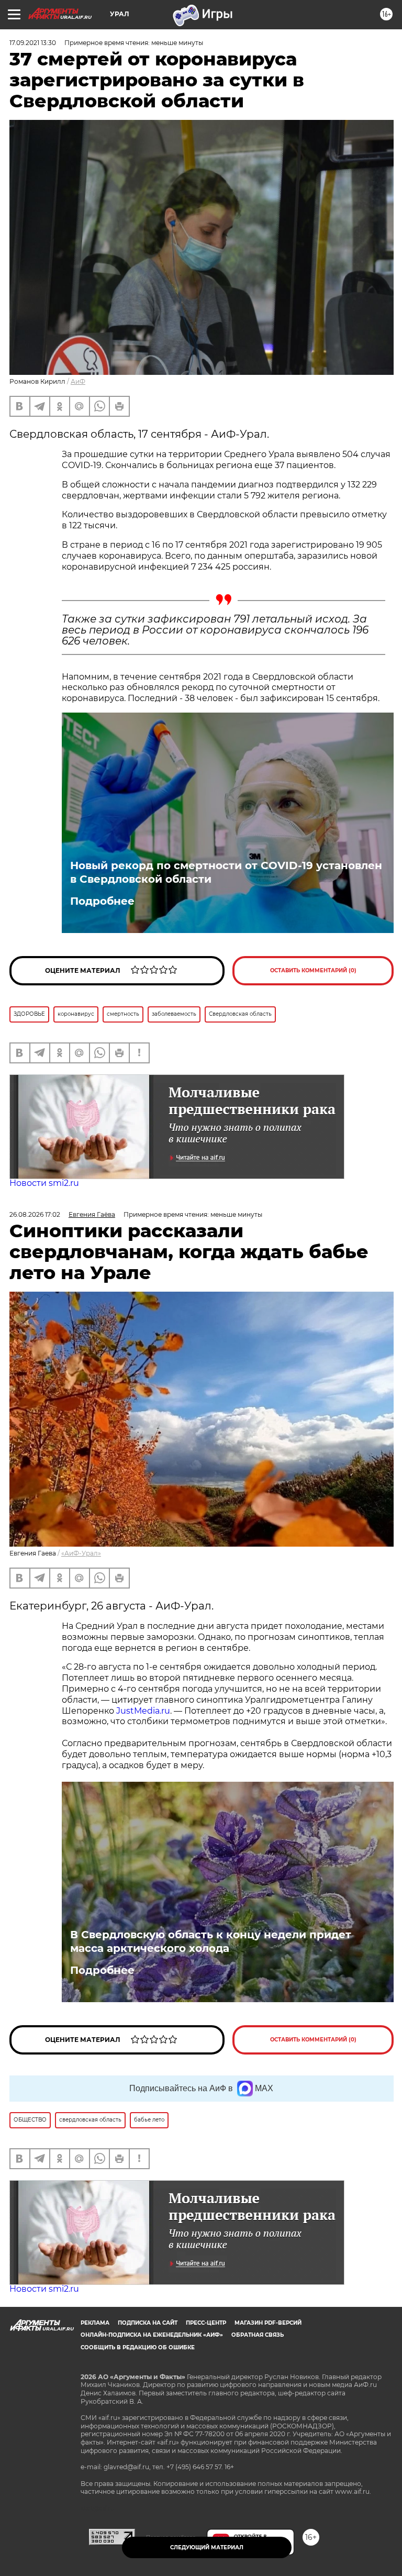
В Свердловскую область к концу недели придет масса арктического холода (211, 1941)
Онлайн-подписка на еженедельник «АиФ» (152, 2335)
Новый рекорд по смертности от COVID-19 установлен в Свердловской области (226, 872)
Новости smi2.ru (44, 1183)
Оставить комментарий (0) (313, 970)
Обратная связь (258, 2335)
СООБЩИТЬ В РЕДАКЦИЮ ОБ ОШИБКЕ (138, 2347)
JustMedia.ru (143, 1711)
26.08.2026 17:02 (35, 1214)
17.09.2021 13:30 (33, 43)
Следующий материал (207, 2547)
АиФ (78, 381)
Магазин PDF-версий (268, 2323)
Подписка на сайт (148, 2323)
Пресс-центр (206, 2323)
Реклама (95, 2323)
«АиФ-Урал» (81, 1553)
